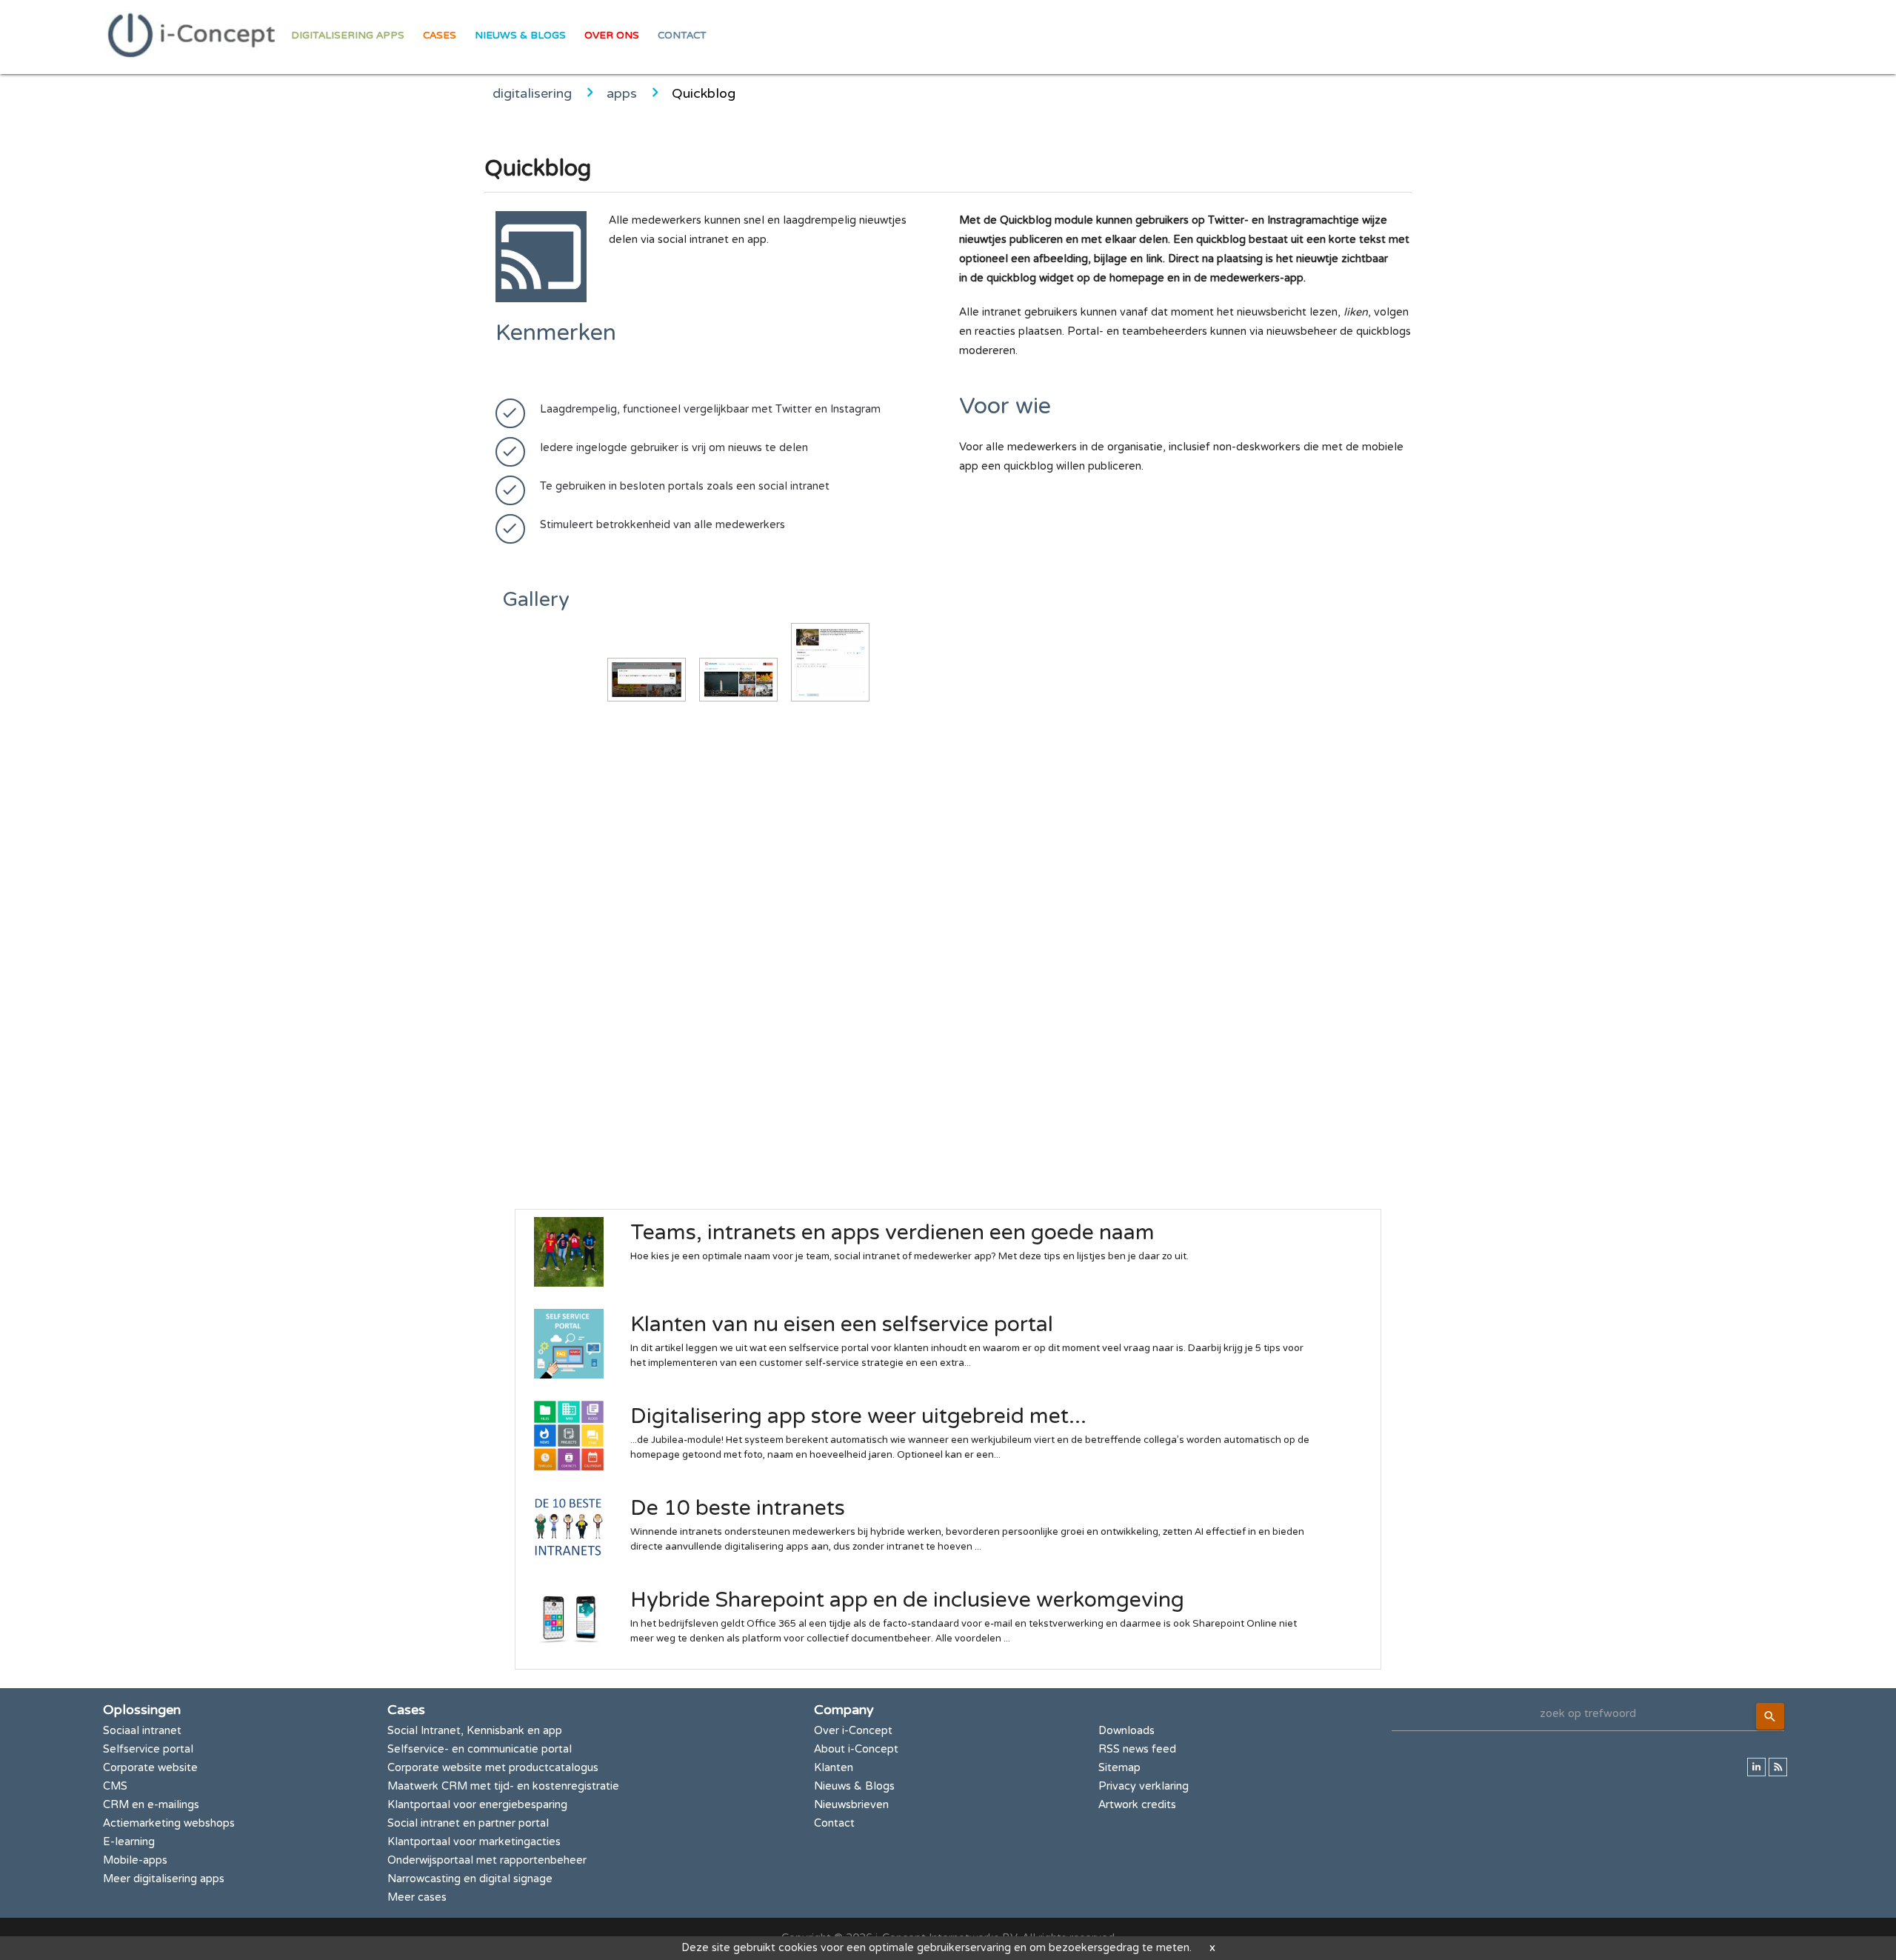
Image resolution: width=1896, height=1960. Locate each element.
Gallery (536, 600)
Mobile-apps (135, 1860)
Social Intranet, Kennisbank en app (475, 1731)
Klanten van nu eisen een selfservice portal (842, 1324)
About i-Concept (856, 1749)
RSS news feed (1137, 1749)
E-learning (129, 1842)
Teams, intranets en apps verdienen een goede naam (892, 1233)
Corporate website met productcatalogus (493, 1768)
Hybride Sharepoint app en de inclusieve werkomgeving (907, 1600)
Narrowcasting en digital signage (470, 1879)
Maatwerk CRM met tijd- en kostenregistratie (503, 1786)
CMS (115, 1786)
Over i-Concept (853, 1731)
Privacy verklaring (1144, 1786)
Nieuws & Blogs (520, 36)
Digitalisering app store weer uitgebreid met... (858, 1416)
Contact (682, 36)
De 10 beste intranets (738, 1508)
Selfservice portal (148, 1749)
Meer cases (417, 1897)
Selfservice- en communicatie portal (480, 1749)
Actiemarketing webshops (169, 1823)
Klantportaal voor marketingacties (474, 1842)
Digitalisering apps (348, 36)
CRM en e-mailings (151, 1805)
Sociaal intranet (142, 1731)
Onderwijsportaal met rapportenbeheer (487, 1860)
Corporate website (150, 1768)
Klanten (834, 1768)
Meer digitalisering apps (164, 1879)
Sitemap (1119, 1768)
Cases (440, 36)
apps (622, 93)
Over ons (612, 36)
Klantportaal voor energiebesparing (477, 1805)
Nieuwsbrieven (851, 1805)
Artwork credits (1137, 1805)
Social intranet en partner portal (468, 1823)
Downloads (1126, 1731)
